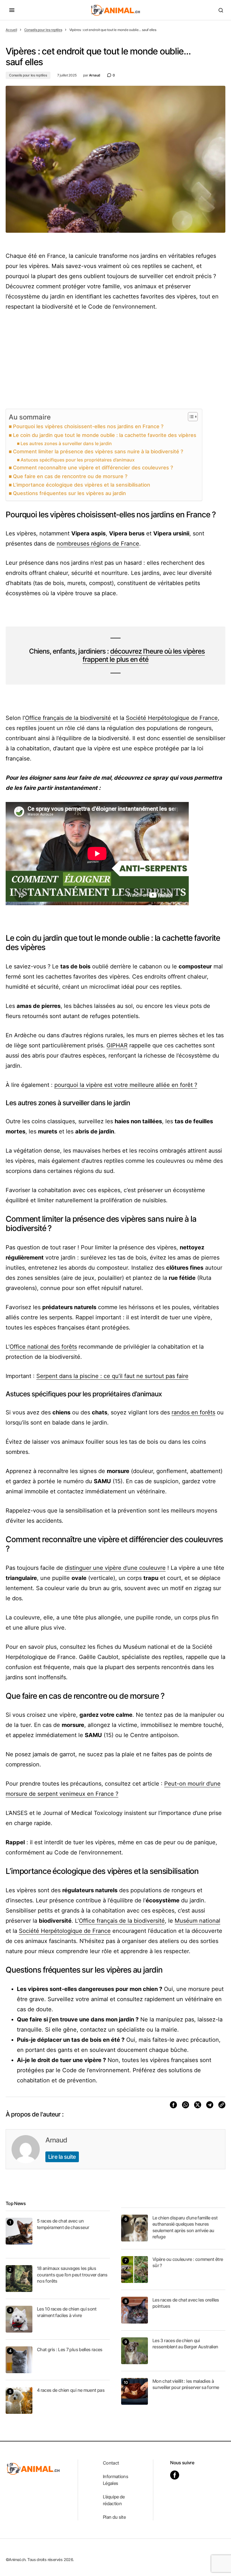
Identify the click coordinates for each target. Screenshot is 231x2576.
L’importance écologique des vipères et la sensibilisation (82, 485)
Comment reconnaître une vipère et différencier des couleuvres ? (93, 468)
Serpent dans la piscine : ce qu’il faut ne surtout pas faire (112, 1376)
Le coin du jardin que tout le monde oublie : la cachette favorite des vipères (105, 435)
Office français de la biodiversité (68, 718)
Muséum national (197, 1921)
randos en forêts (193, 1412)
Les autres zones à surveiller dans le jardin (66, 443)
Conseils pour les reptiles (43, 30)
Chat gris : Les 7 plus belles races (70, 2349)
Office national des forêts (43, 1347)
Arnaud (56, 2140)
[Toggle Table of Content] (190, 417)
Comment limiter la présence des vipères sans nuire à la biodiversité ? (98, 451)
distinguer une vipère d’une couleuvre (115, 1568)
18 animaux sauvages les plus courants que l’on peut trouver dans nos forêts (72, 2275)
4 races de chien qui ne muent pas (71, 2390)
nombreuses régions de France (98, 544)
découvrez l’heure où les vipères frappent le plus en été (144, 655)
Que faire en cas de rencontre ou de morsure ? (70, 476)
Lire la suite (62, 2157)
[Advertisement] (115, 360)
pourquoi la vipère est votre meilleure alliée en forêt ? (126, 1085)
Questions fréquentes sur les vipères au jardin (69, 493)
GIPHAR (117, 1045)
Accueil (11, 30)
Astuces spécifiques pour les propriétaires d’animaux (78, 460)
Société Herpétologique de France (172, 718)
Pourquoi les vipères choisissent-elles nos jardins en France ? (88, 426)
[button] (12, 10)
